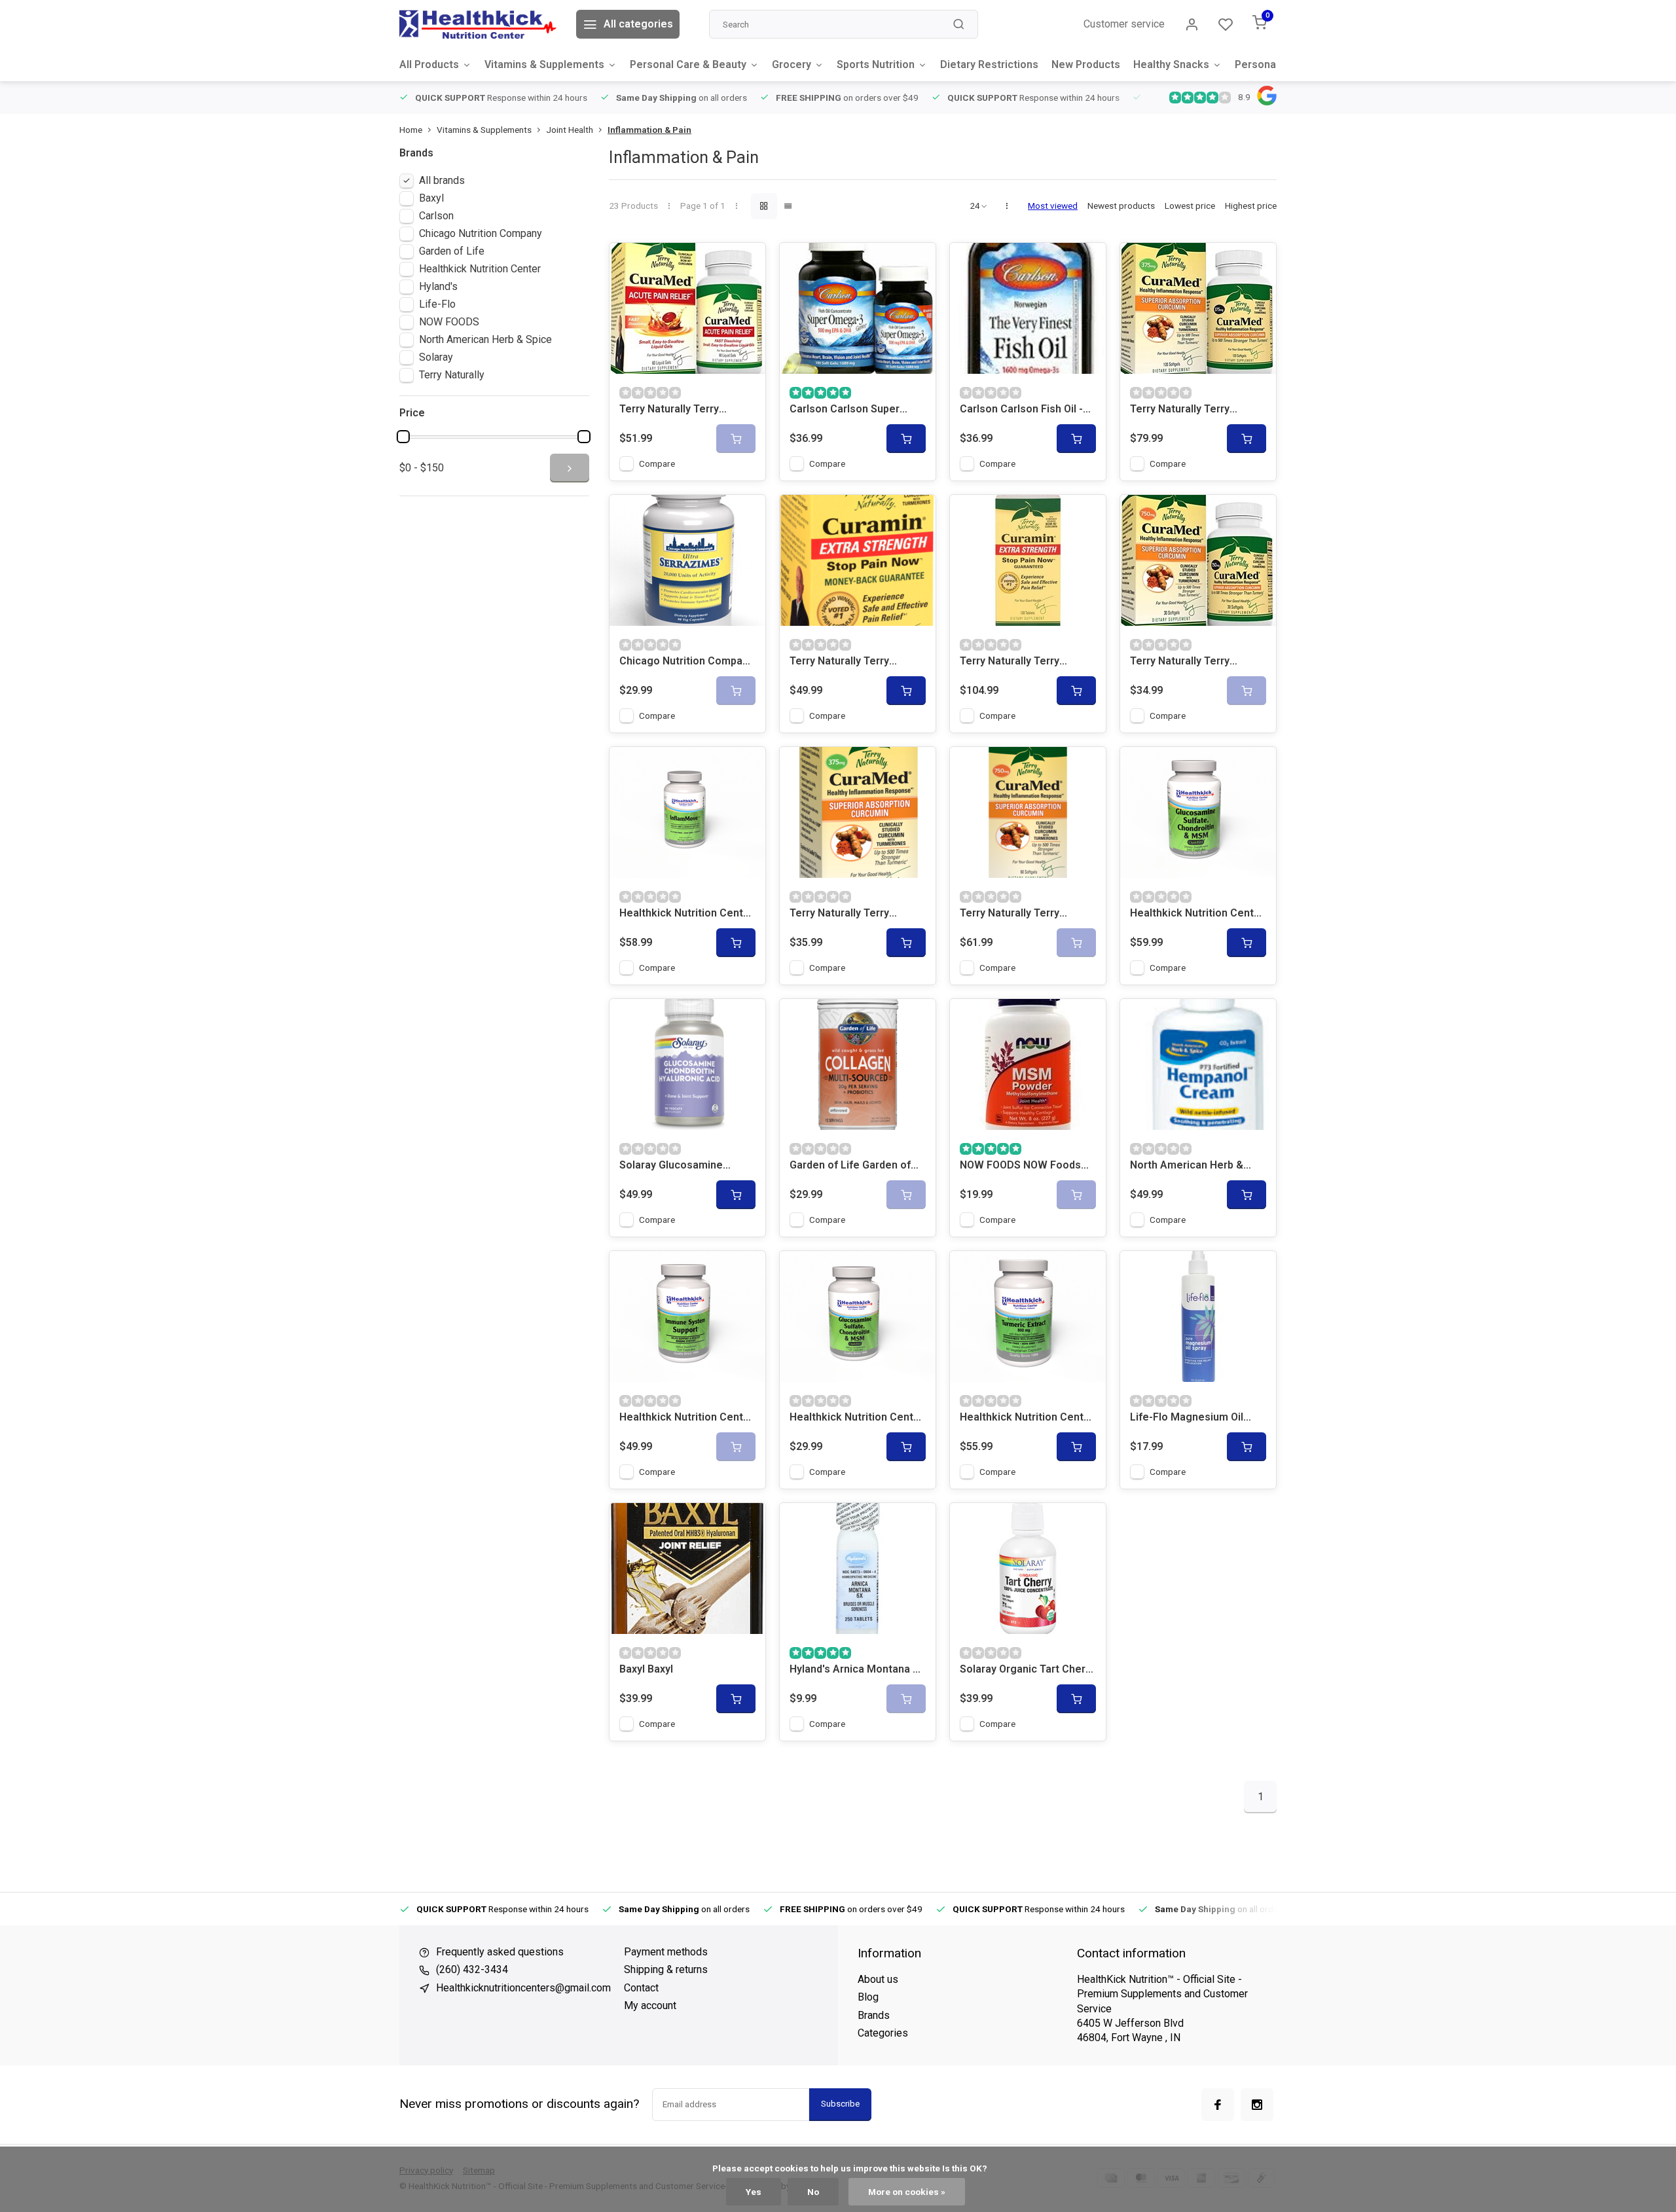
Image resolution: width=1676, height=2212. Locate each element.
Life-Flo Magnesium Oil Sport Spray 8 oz (1187, 1418)
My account (650, 2005)
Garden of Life (452, 251)
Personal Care (1270, 64)
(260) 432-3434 (472, 1969)
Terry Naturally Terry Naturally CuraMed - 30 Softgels (1186, 662)
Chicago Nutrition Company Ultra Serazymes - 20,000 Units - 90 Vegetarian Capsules (686, 662)
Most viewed (1053, 206)
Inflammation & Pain (649, 130)
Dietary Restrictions (989, 64)
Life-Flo (437, 304)
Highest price (1251, 206)
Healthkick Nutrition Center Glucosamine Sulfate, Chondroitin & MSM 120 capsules (857, 1418)
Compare (657, 463)
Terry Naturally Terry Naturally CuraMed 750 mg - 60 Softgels (1028, 914)
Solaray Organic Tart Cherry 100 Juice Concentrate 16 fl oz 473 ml (1028, 1670)
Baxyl (431, 198)
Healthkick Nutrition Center (480, 269)
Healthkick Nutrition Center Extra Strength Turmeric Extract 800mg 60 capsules (1027, 1418)
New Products (1086, 64)
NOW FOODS (449, 322)
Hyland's (438, 286)
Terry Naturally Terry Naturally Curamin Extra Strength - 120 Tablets (1017, 662)
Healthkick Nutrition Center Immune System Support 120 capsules (686, 1418)
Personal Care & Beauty (688, 64)
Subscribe (840, 2104)
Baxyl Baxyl (646, 1669)
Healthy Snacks (1171, 64)
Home (411, 130)
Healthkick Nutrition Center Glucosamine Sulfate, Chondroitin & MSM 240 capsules (1197, 914)
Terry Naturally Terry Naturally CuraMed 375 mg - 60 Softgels (857, 914)
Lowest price (1190, 206)
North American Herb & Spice (485, 339)
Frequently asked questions (500, 1952)
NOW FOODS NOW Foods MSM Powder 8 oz (1020, 1166)
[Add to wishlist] (746, 263)
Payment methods (666, 1952)
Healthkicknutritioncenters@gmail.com (523, 1988)
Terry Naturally (452, 375)
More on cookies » (907, 2192)
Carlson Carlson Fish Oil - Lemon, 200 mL (1021, 410)
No (813, 2192)
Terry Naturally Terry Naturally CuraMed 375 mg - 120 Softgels (1198, 410)
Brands (874, 2015)
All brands (442, 180)
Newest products (1121, 206)
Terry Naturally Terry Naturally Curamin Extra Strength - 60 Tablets (847, 662)
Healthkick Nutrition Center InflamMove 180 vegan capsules (686, 914)
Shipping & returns (666, 1969)
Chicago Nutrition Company (481, 233)
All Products (429, 64)
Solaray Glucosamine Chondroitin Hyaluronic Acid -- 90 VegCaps (687, 1166)
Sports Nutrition (876, 64)
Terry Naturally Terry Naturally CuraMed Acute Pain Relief (681, 410)
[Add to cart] (906, 439)
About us (878, 1979)
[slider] (403, 437)
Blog (868, 1997)
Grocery (792, 64)
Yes (754, 2192)
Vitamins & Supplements (544, 64)
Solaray (436, 357)
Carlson (436, 216)
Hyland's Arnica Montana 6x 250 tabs (857, 1670)
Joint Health (570, 130)
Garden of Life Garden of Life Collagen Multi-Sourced (850, 1166)
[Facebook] (1218, 2105)
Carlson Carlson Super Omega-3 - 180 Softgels (848, 410)
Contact (641, 1988)
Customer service (1124, 24)
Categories (883, 2033)
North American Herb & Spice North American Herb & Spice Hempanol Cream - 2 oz (1197, 1166)
